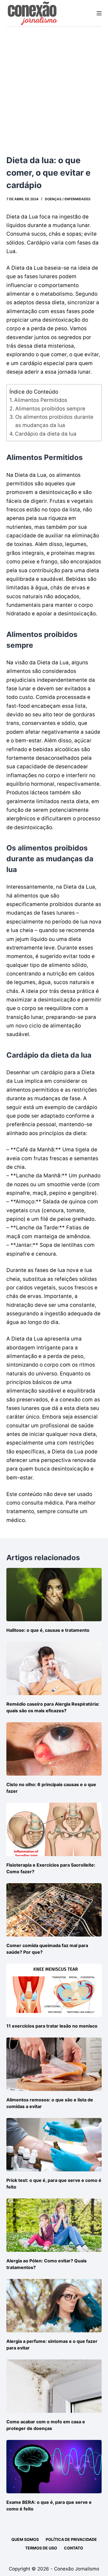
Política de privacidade (71, 2539)
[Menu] (99, 13)
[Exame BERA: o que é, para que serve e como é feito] (54, 2467)
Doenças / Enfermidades (68, 199)
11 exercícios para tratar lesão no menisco (52, 2026)
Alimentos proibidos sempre (50, 409)
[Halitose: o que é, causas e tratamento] (54, 1595)
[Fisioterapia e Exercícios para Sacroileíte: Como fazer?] (54, 1829)
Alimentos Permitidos (41, 400)
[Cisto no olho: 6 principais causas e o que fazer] (54, 1749)
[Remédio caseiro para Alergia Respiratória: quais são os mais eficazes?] (54, 1668)
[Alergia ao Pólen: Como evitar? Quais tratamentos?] (54, 2225)
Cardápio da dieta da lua (46, 434)
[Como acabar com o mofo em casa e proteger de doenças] (54, 2386)
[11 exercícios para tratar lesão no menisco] (54, 1990)
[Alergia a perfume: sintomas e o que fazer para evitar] (54, 2306)
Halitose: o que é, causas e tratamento (48, 1630)
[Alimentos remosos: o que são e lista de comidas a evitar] (54, 2064)
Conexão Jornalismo (77, 2569)
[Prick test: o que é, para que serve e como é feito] (54, 2145)
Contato (74, 2548)
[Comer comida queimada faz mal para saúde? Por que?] (54, 1910)
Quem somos (25, 2539)
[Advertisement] (54, 84)
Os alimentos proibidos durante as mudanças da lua (54, 421)
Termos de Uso (41, 2548)
